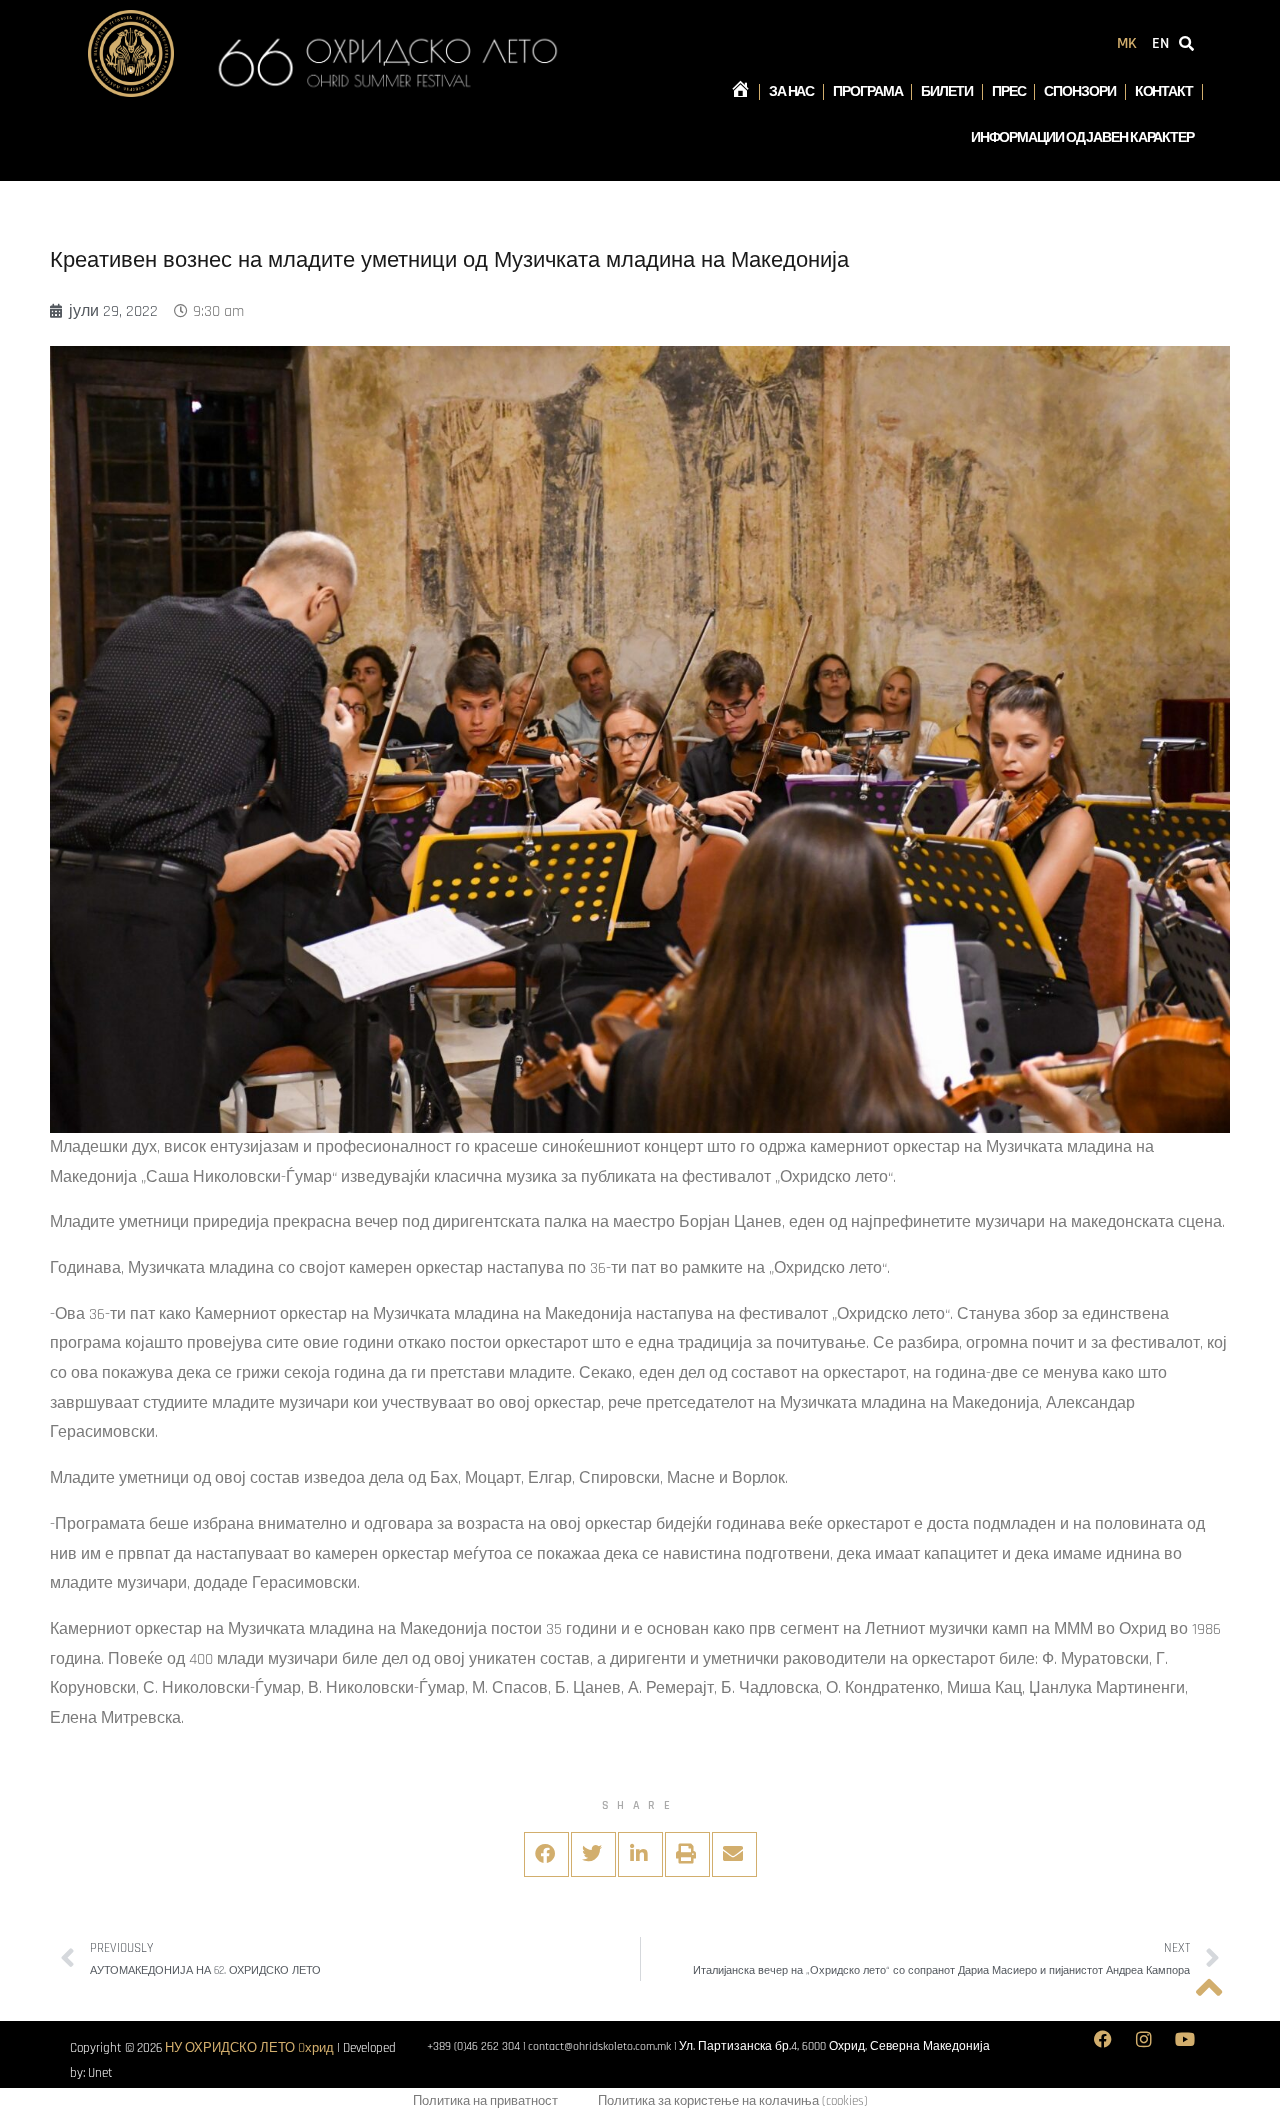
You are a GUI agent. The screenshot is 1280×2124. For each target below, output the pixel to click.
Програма (867, 92)
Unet (100, 2073)
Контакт (1164, 92)
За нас (791, 92)
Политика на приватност (485, 2101)
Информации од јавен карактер (1082, 138)
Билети (946, 92)
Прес (1009, 92)
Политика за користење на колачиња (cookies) (733, 2101)
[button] (546, 1854)
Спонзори (1079, 92)
